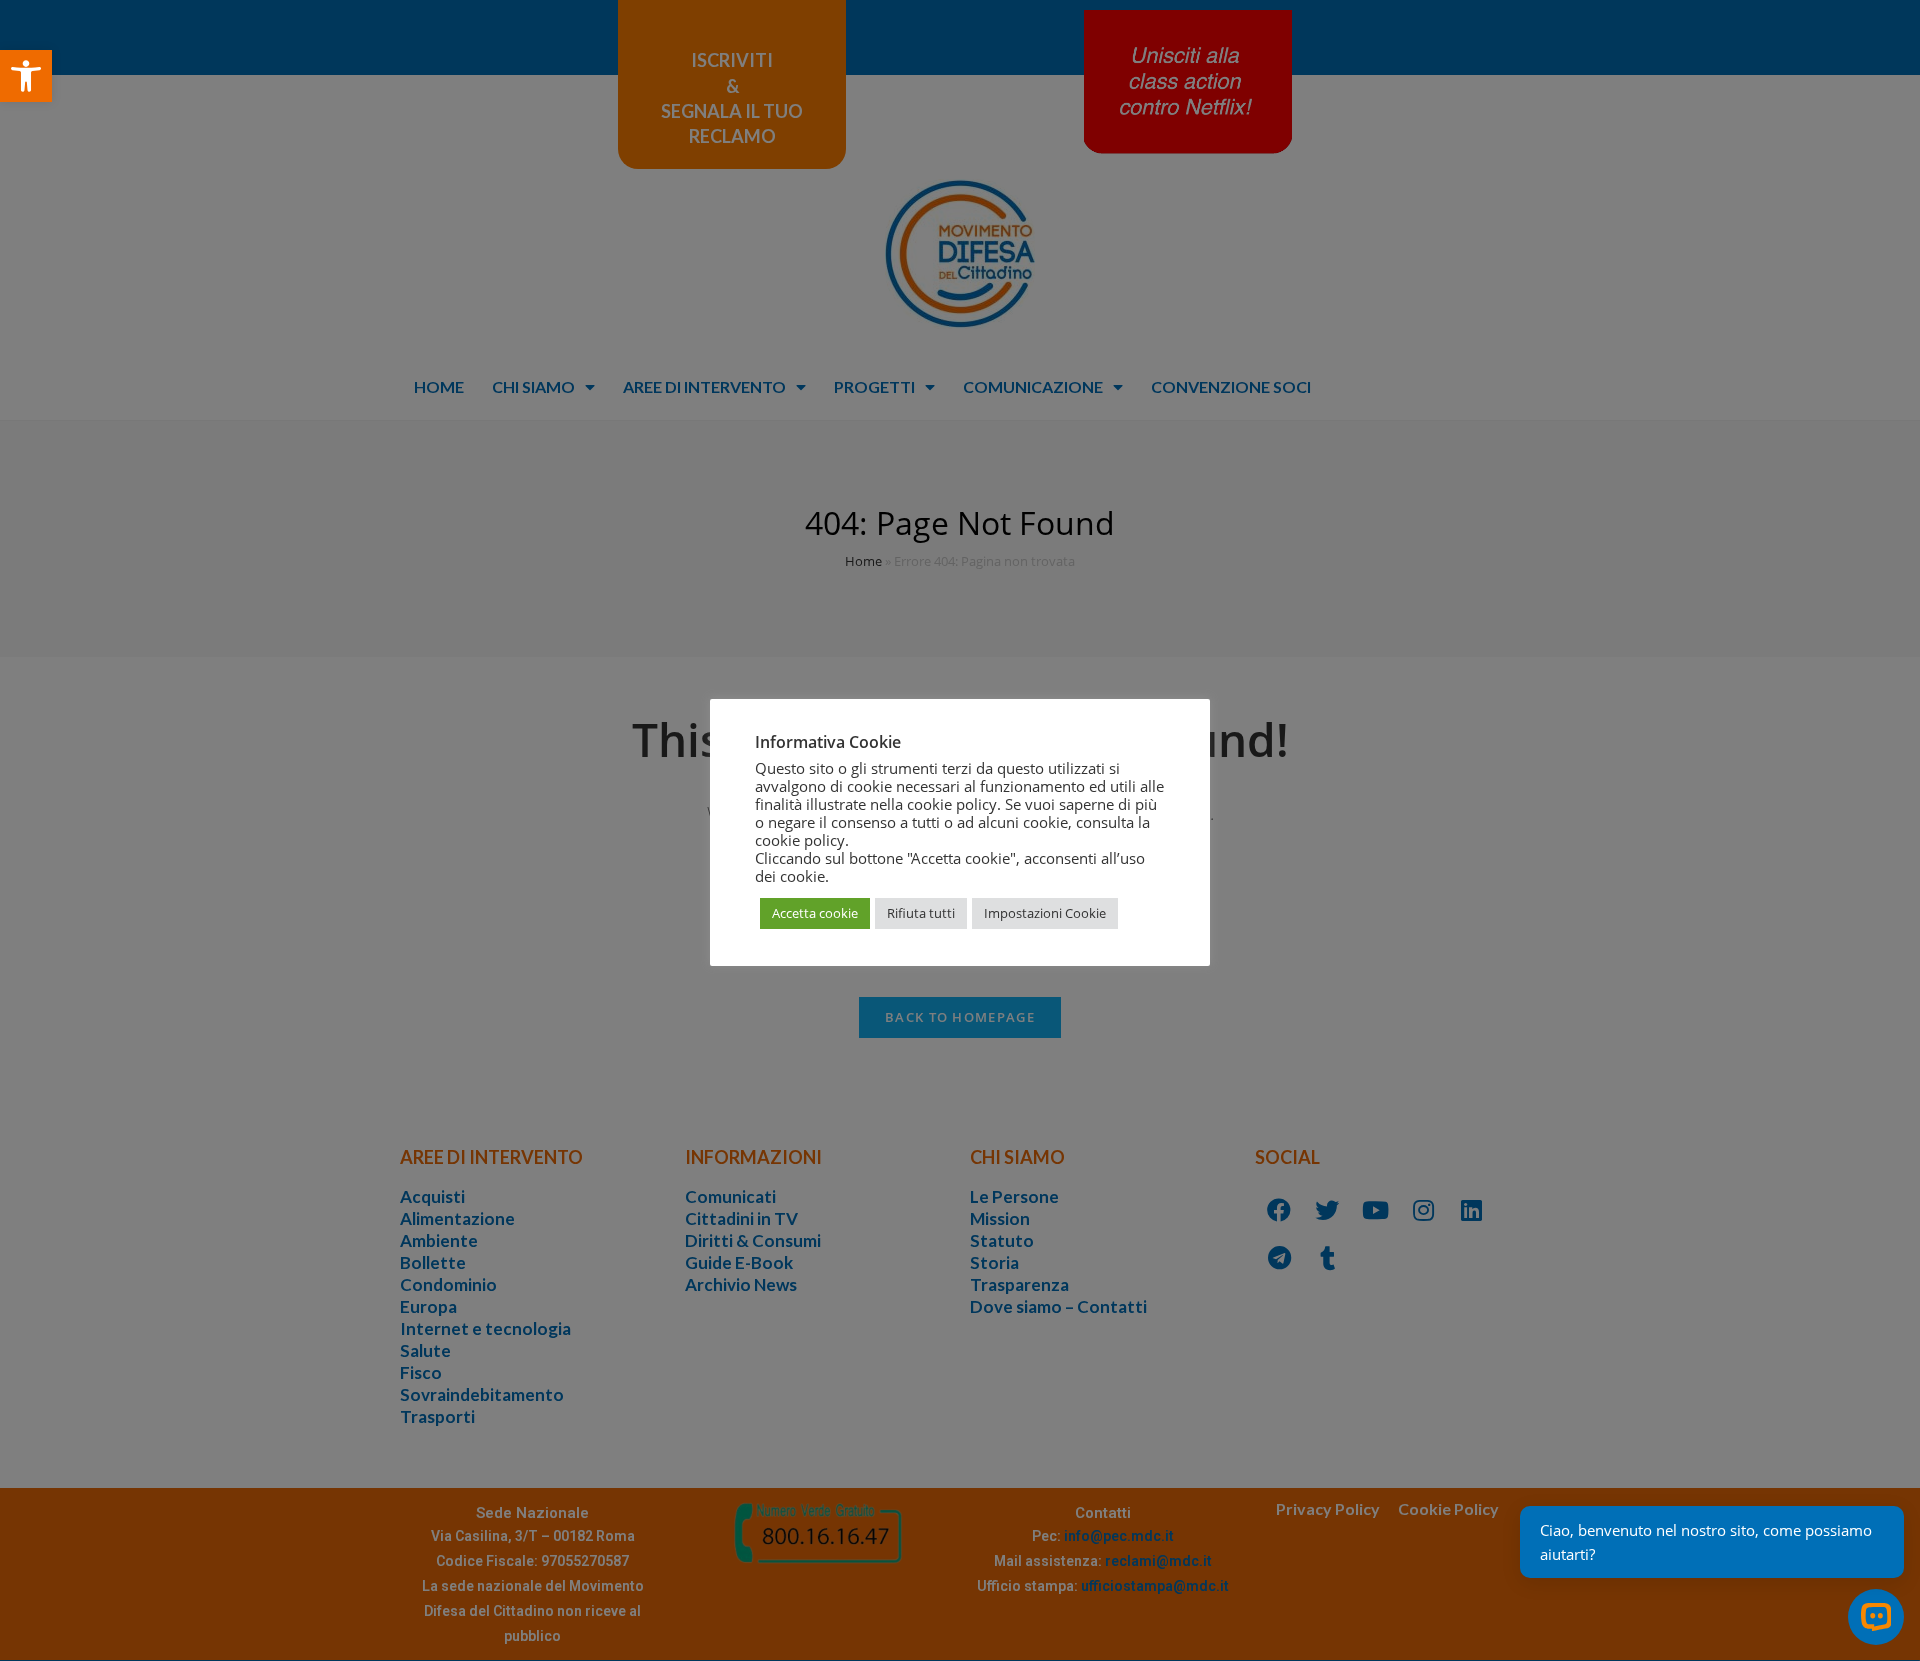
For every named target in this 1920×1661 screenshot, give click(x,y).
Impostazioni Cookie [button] (1045, 913)
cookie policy (800, 840)
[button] (26, 76)
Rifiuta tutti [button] (921, 913)
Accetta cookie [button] (815, 913)
